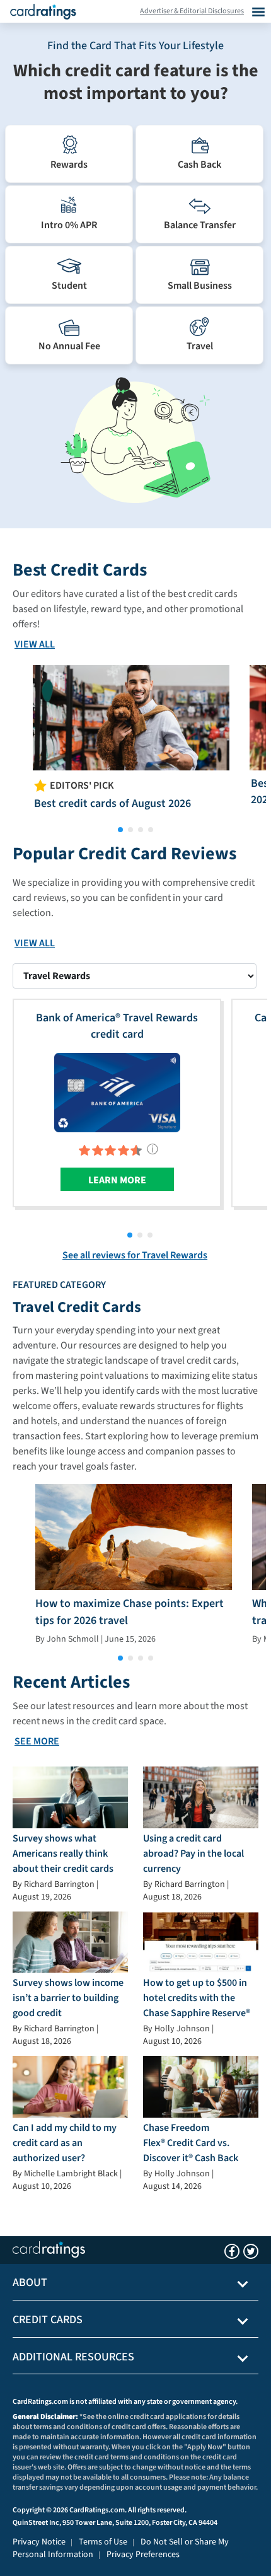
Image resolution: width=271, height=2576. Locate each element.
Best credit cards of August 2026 (112, 804)
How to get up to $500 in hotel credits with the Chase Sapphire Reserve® (197, 1998)
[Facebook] (232, 2251)
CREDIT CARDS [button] (48, 2320)
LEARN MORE (117, 1180)
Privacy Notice (39, 2542)
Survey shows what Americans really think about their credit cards (63, 1854)
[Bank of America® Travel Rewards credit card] (117, 1092)
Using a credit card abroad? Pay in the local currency (193, 1854)
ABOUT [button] (30, 2283)
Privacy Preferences (143, 2555)
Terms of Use (103, 2542)
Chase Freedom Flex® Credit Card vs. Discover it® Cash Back (191, 2143)
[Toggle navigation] (258, 11)
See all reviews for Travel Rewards (135, 1255)
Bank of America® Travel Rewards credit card (117, 1026)
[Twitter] (251, 2251)
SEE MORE (37, 1741)
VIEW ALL (35, 644)
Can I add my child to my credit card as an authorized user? (65, 2143)
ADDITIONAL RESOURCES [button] (73, 2357)
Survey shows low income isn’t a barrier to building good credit (68, 1998)
